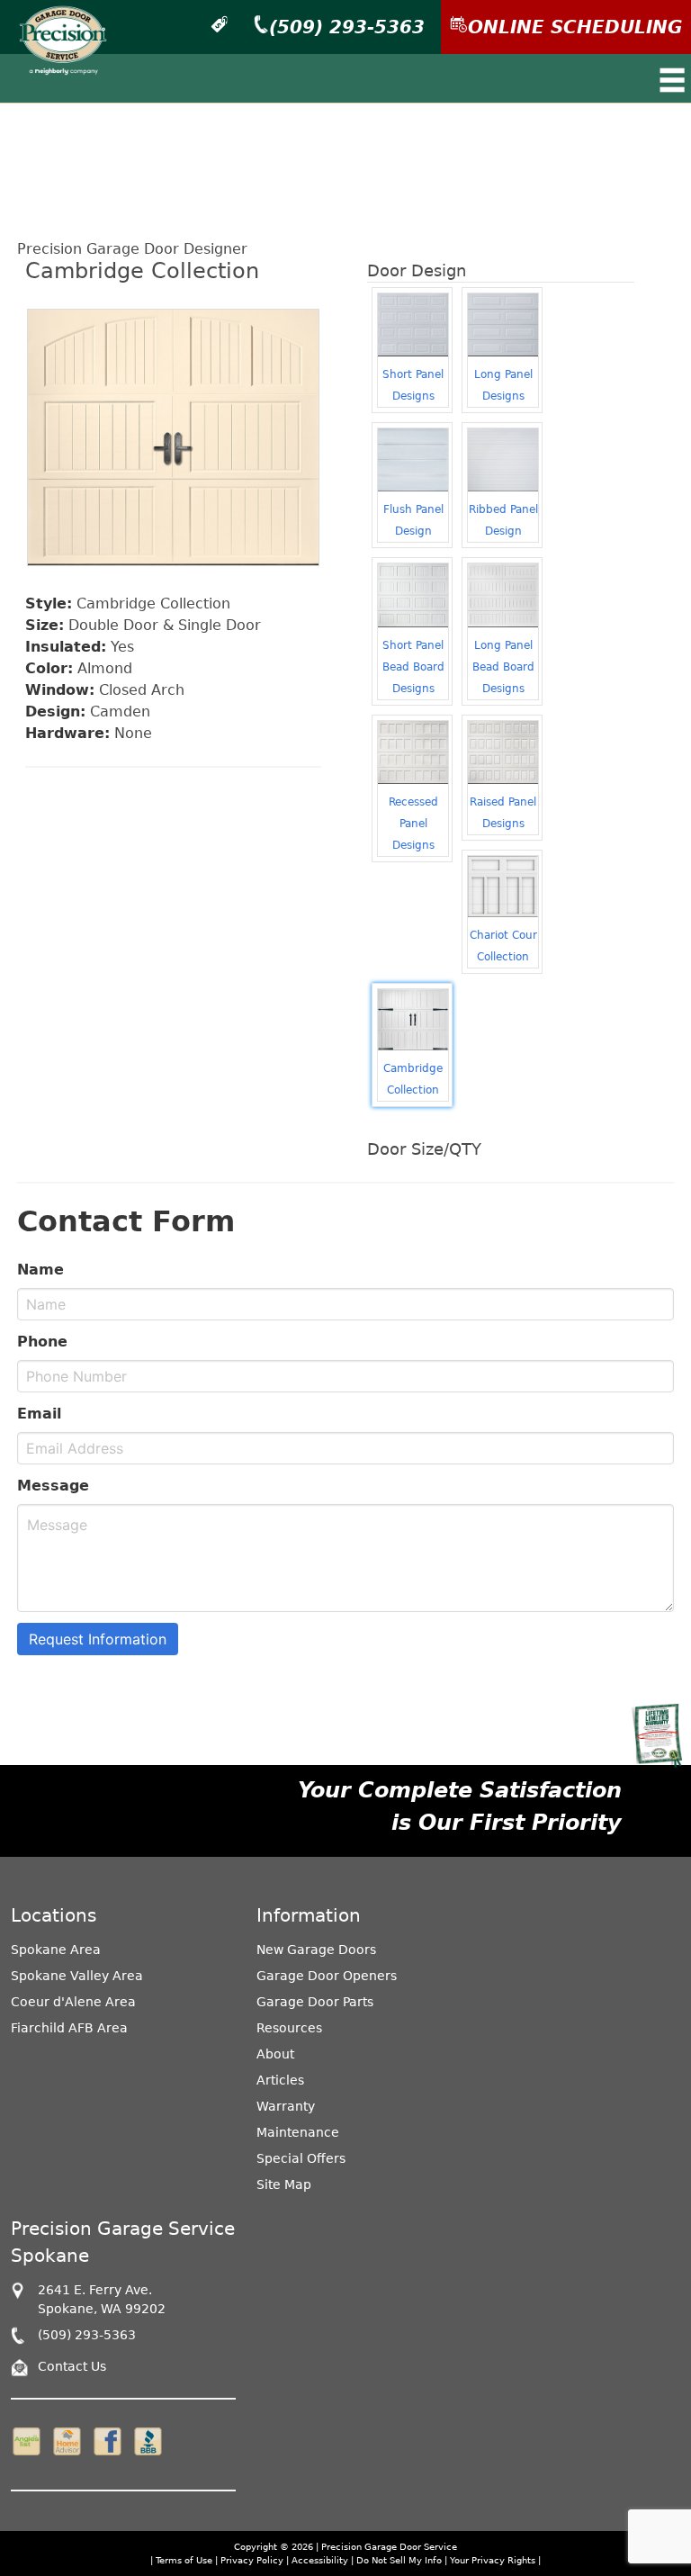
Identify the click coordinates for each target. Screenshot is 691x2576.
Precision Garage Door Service (389, 2547)
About (275, 2054)
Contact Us (72, 2366)
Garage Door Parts (315, 2002)
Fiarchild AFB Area (69, 2028)
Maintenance (298, 2132)
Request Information (98, 1639)
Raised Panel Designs (503, 813)
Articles (280, 2080)
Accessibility (320, 2560)
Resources (289, 2028)
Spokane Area (56, 1950)
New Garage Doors (316, 1950)
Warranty (286, 2106)
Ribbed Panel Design (503, 520)
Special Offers (301, 2158)
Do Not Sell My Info (400, 2560)
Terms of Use (184, 2560)
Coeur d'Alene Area (73, 2002)
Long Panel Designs (503, 385)
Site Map (284, 2184)
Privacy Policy (252, 2560)
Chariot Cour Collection (503, 946)
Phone (42, 1342)
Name (40, 1270)
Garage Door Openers (327, 1976)
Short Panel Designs (413, 385)
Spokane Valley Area (77, 1976)
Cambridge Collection (413, 1079)
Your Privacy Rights (493, 2560)
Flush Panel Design (413, 520)
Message (53, 1486)
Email (39, 1414)
